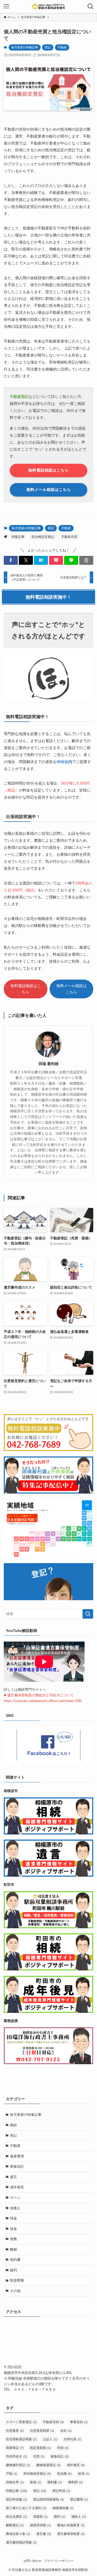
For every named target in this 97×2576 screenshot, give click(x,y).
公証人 (50, 2439)
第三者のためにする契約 (26, 2508)
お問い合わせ (32, 2561)
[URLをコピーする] (86, 560)
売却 (63, 2448)
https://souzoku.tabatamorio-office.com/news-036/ (43, 1701)
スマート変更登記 (21, 2422)
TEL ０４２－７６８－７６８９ (30, 2389)
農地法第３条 (18, 2534)
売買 (39, 2456)
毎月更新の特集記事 (25, 47)
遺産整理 (17, 2156)
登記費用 (79, 2499)
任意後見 (15, 2431)
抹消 (84, 2474)
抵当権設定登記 (43, 537)
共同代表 (72, 2439)
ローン (15, 2198)
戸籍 (12, 2474)
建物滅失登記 (18, 2465)
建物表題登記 (48, 2465)
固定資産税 (40, 2448)
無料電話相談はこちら (26, 989)
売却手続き (16, 2456)
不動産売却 (53, 2422)
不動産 (62, 47)
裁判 (13, 2270)
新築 (36, 2482)
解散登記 (15, 2525)
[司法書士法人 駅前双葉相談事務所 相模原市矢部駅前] (48, 6)
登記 (48, 47)
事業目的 (79, 2422)
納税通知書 (63, 2508)
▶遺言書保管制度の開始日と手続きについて (39, 1695)
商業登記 (15, 2448)
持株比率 (15, 2482)
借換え (15, 2208)
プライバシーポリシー (59, 2561)
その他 (15, 2291)
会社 (66, 2431)
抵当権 (64, 2474)
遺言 (13, 2177)
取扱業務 (17, 2280)
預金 (13, 2218)
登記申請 (61, 2491)
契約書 (15, 2260)
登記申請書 (16, 2499)
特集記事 (18, 537)
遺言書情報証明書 (21, 2542)
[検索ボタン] (91, 6)
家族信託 (17, 2166)
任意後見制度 (42, 2431)
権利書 (55, 2482)
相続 (13, 2125)
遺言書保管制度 (71, 2534)
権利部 (75, 2482)
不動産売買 (69, 537)
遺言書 (44, 2534)
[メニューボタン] (6, 6)
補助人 (79, 2517)
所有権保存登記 (37, 2474)
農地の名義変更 (71, 2525)
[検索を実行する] (88, 1614)
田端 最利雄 (48, 1064)
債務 (13, 2239)
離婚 (13, 2249)
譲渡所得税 (40, 2525)
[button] (11, 560)
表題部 (40, 2517)
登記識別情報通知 (48, 2499)
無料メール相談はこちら (71, 989)
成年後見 (17, 2187)
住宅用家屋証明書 (21, 2439)
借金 (13, 2229)
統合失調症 (16, 2517)
